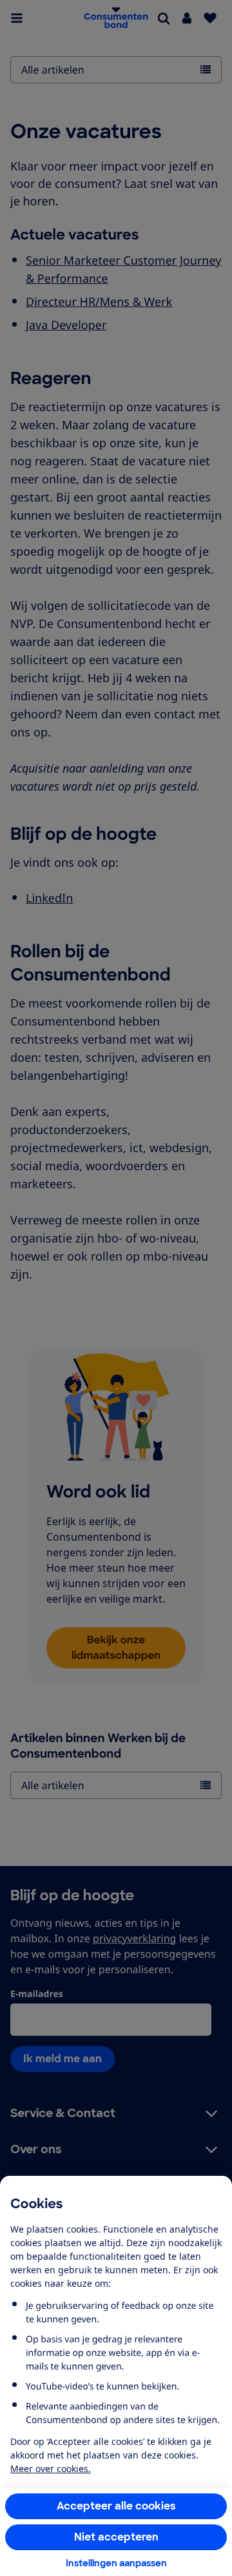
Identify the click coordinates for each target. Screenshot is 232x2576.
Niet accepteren (116, 2537)
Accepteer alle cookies (116, 2506)
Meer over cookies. (51, 2469)
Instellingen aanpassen (116, 2563)
